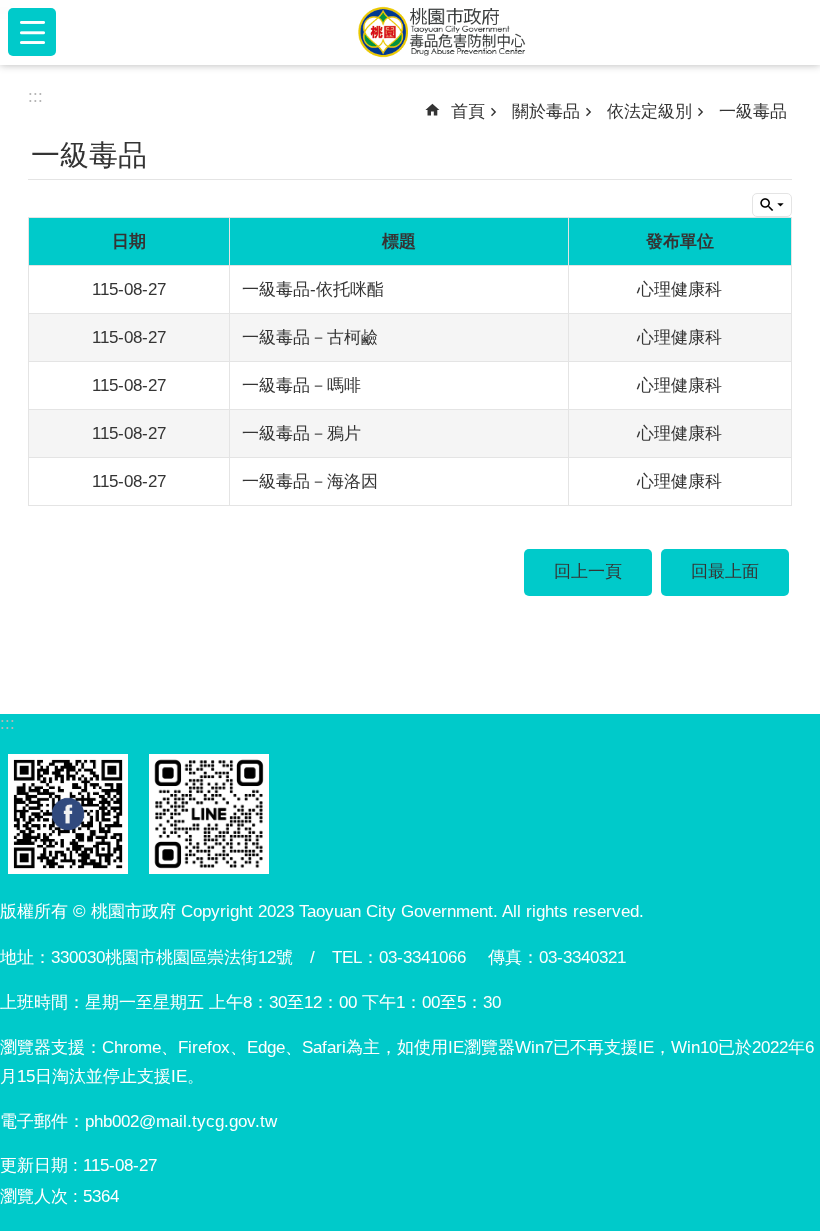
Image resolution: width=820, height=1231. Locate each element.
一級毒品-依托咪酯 (313, 289)
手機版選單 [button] (32, 32)
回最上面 (725, 571)
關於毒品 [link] (546, 111)
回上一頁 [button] (588, 571)
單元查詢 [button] (772, 205)
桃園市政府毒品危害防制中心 (442, 32)
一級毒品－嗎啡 (301, 385)
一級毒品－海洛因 (310, 481)
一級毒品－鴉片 (301, 433)
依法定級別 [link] (649, 111)
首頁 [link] (468, 111)
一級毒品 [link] (753, 111)
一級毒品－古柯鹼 (310, 337)
